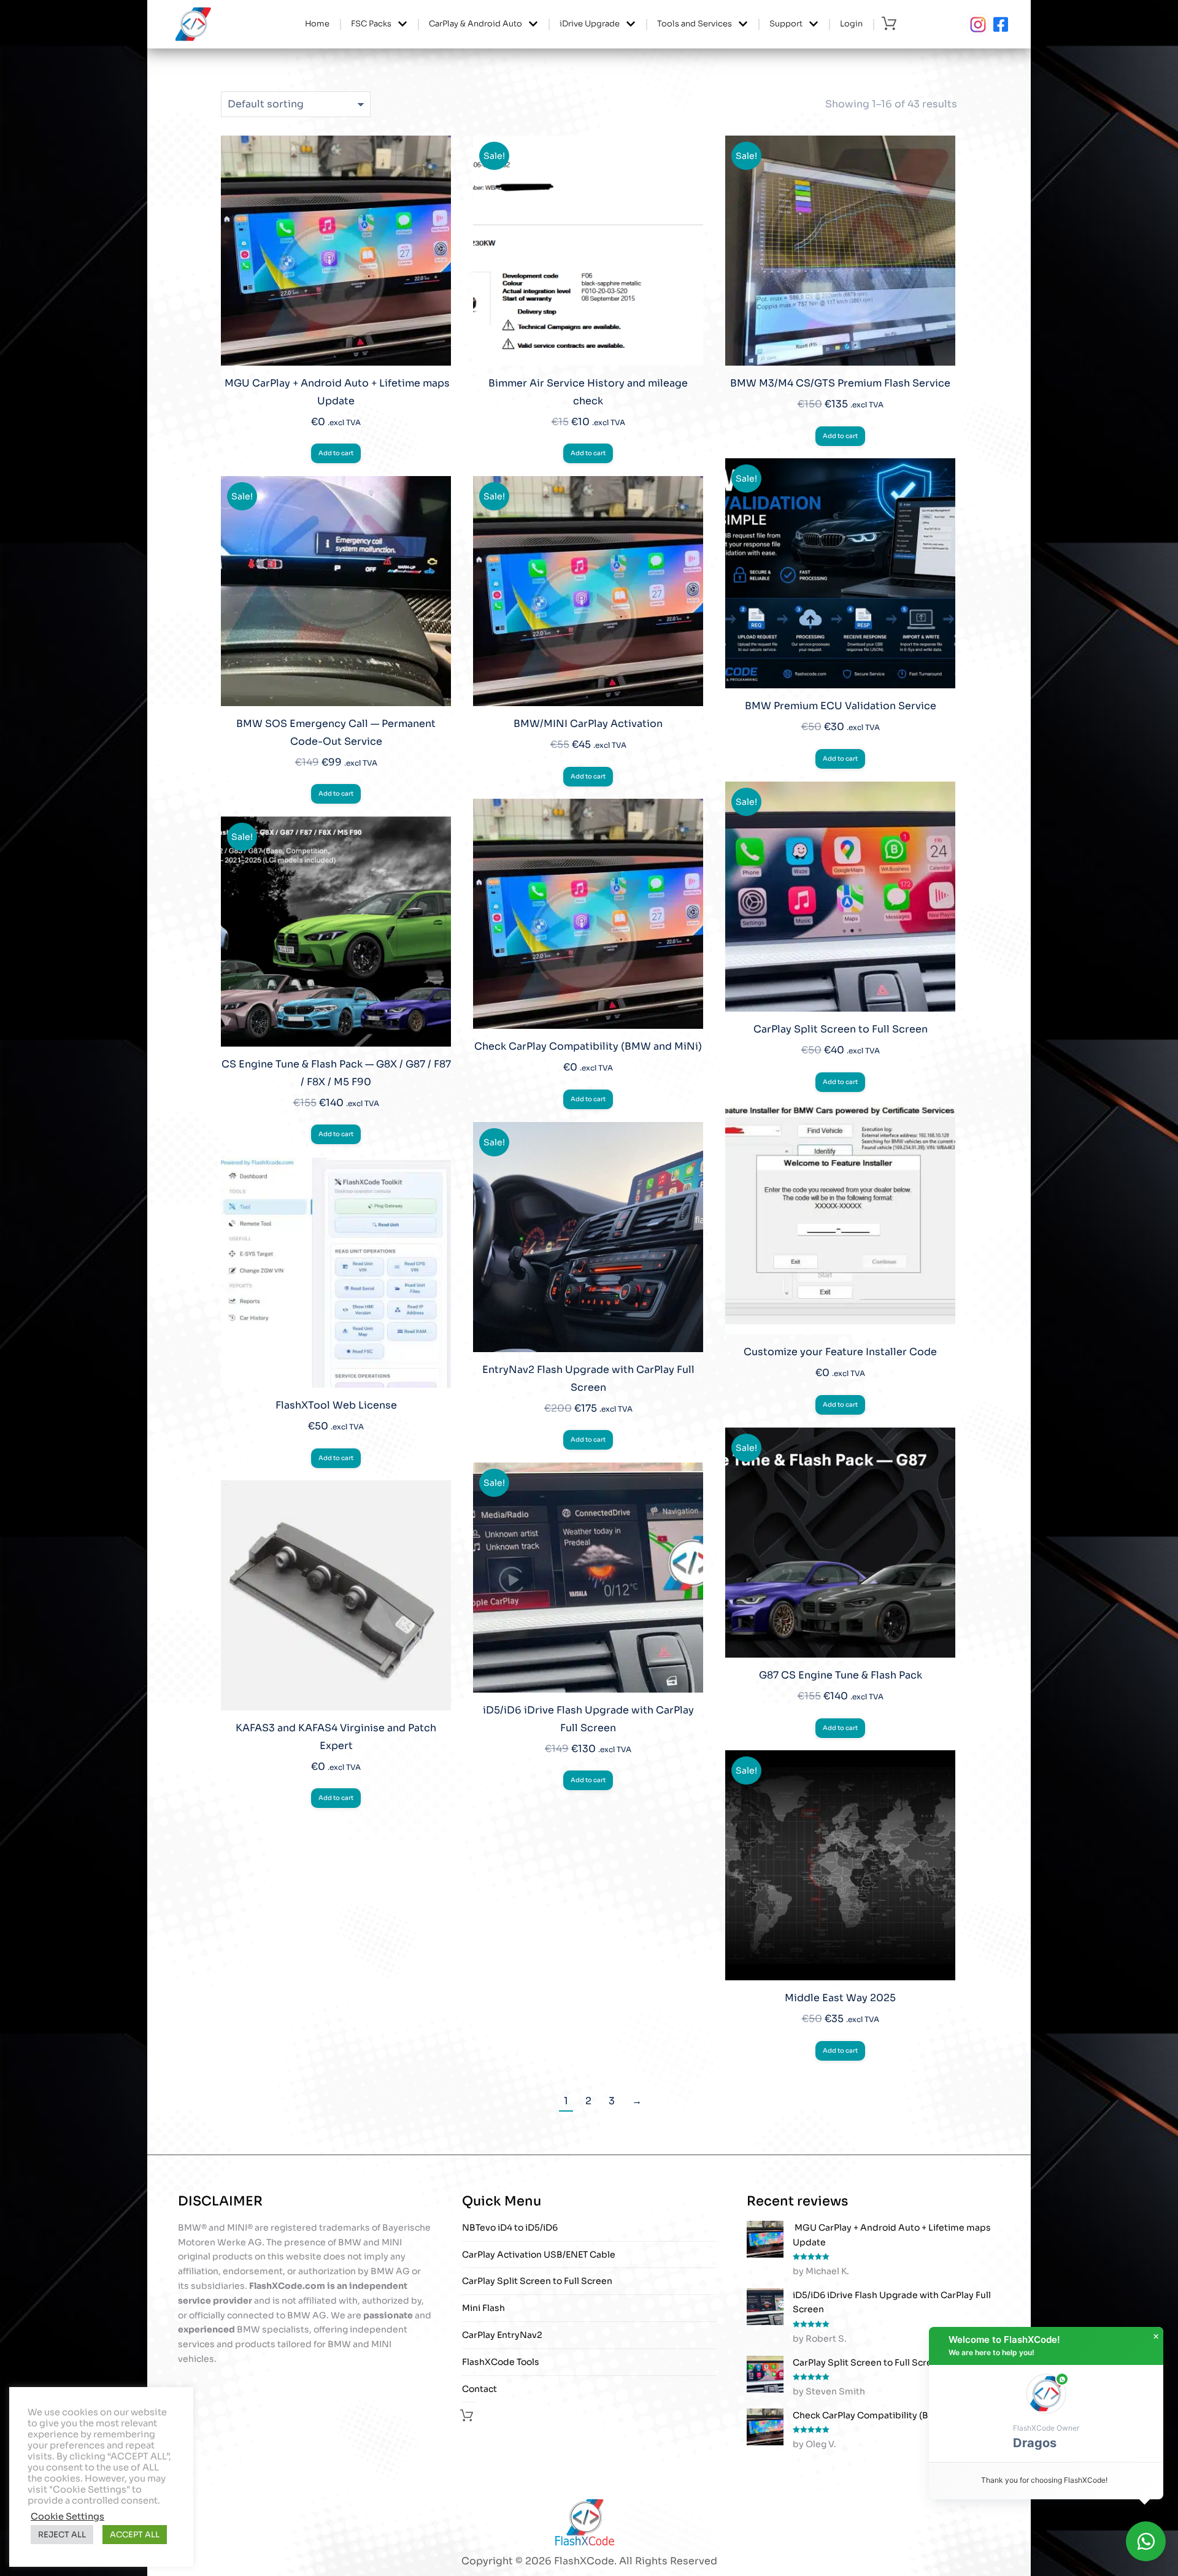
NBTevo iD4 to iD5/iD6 (510, 2228)
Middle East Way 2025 (840, 1998)
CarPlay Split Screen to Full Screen (841, 1029)
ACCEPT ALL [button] (135, 2535)
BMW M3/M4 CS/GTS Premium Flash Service (840, 383)
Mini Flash (483, 2308)
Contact (479, 2389)
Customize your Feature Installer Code (840, 1352)
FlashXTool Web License (336, 1405)
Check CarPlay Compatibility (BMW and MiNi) (588, 1046)
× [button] (1156, 2337)
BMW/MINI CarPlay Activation (588, 724)
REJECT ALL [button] (62, 2535)
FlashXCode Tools (501, 2362)
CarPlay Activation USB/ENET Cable (539, 2255)
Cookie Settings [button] (67, 2516)
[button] (1046, 2413)
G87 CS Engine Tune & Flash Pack (841, 1675)
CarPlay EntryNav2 (502, 2335)
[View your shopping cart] (892, 24)
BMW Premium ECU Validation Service (841, 706)
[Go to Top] (1160, 2558)
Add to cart (336, 453)
